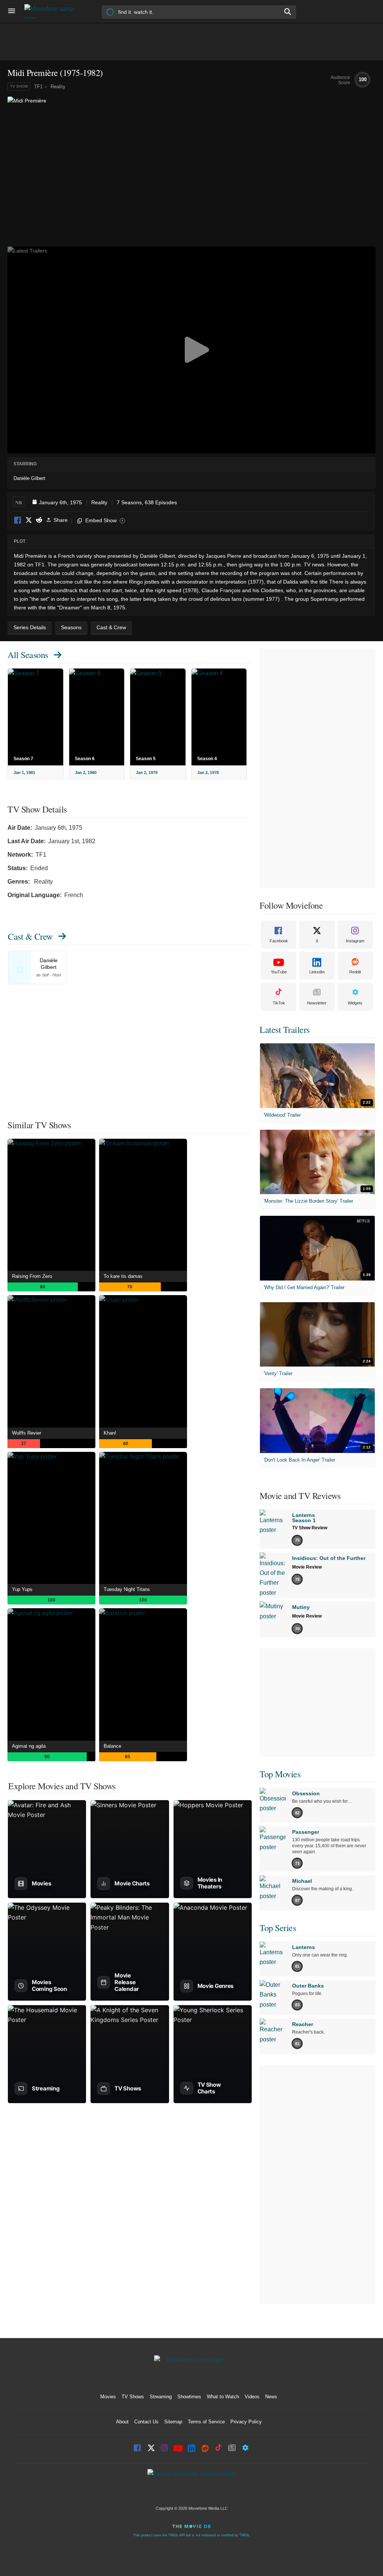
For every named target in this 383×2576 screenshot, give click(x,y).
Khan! (110, 1433)
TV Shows (133, 2397)
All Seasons (28, 655)
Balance (112, 1746)
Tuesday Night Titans (127, 1589)
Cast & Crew (30, 936)
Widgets (355, 1003)
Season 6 (85, 759)
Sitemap (173, 2422)
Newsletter (317, 1003)
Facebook (18, 521)
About (122, 2422)
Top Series (278, 1928)
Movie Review (307, 1567)
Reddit (39, 521)
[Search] (288, 12)
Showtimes (189, 2397)
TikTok (279, 1003)
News (271, 2397)
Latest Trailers (285, 1030)
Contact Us (146, 2422)
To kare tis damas (123, 1276)
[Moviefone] (52, 11)
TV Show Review (310, 1528)
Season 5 (146, 759)
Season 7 (23, 759)
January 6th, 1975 (60, 502)
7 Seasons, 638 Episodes (147, 502)
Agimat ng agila (29, 1746)
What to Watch (223, 2397)
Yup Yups (22, 1589)
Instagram (355, 941)
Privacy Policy (246, 2422)
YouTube (279, 972)
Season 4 (207, 759)
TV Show (19, 86)
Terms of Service (206, 2422)
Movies (108, 2397)
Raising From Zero (32, 1276)
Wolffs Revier (27, 1433)
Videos (252, 2397)
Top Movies (280, 1774)
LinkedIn (317, 972)
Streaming (161, 2397)
